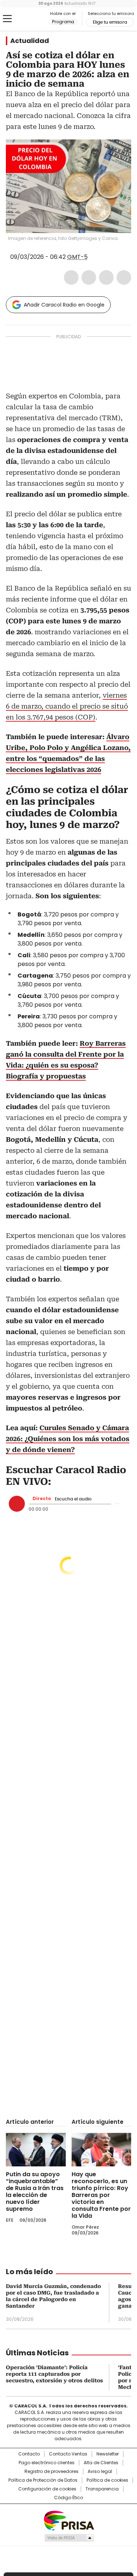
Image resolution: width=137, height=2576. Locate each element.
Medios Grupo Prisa (69, 2538)
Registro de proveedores (52, 2472)
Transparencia (102, 2489)
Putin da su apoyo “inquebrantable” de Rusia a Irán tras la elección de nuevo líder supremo (35, 2192)
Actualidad (30, 41)
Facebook (71, 277)
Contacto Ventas (68, 2454)
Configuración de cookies (47, 2489)
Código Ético (68, 2498)
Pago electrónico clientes (47, 2463)
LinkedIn (106, 277)
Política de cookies (107, 2480)
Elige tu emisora (110, 22)
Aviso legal (100, 2472)
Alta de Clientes (101, 2463)
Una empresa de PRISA (69, 2520)
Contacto (29, 2454)
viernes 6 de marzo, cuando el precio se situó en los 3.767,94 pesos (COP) (67, 706)
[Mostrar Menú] (7, 19)
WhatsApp (124, 277)
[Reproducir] (17, 1504)
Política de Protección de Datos (43, 2480)
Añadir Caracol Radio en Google (64, 305)
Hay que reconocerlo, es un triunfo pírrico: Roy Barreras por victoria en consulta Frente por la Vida (101, 2195)
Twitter (89, 277)
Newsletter (108, 2454)
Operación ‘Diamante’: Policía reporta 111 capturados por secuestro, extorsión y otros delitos (54, 2374)
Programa (63, 22)
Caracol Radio (36, 19)
